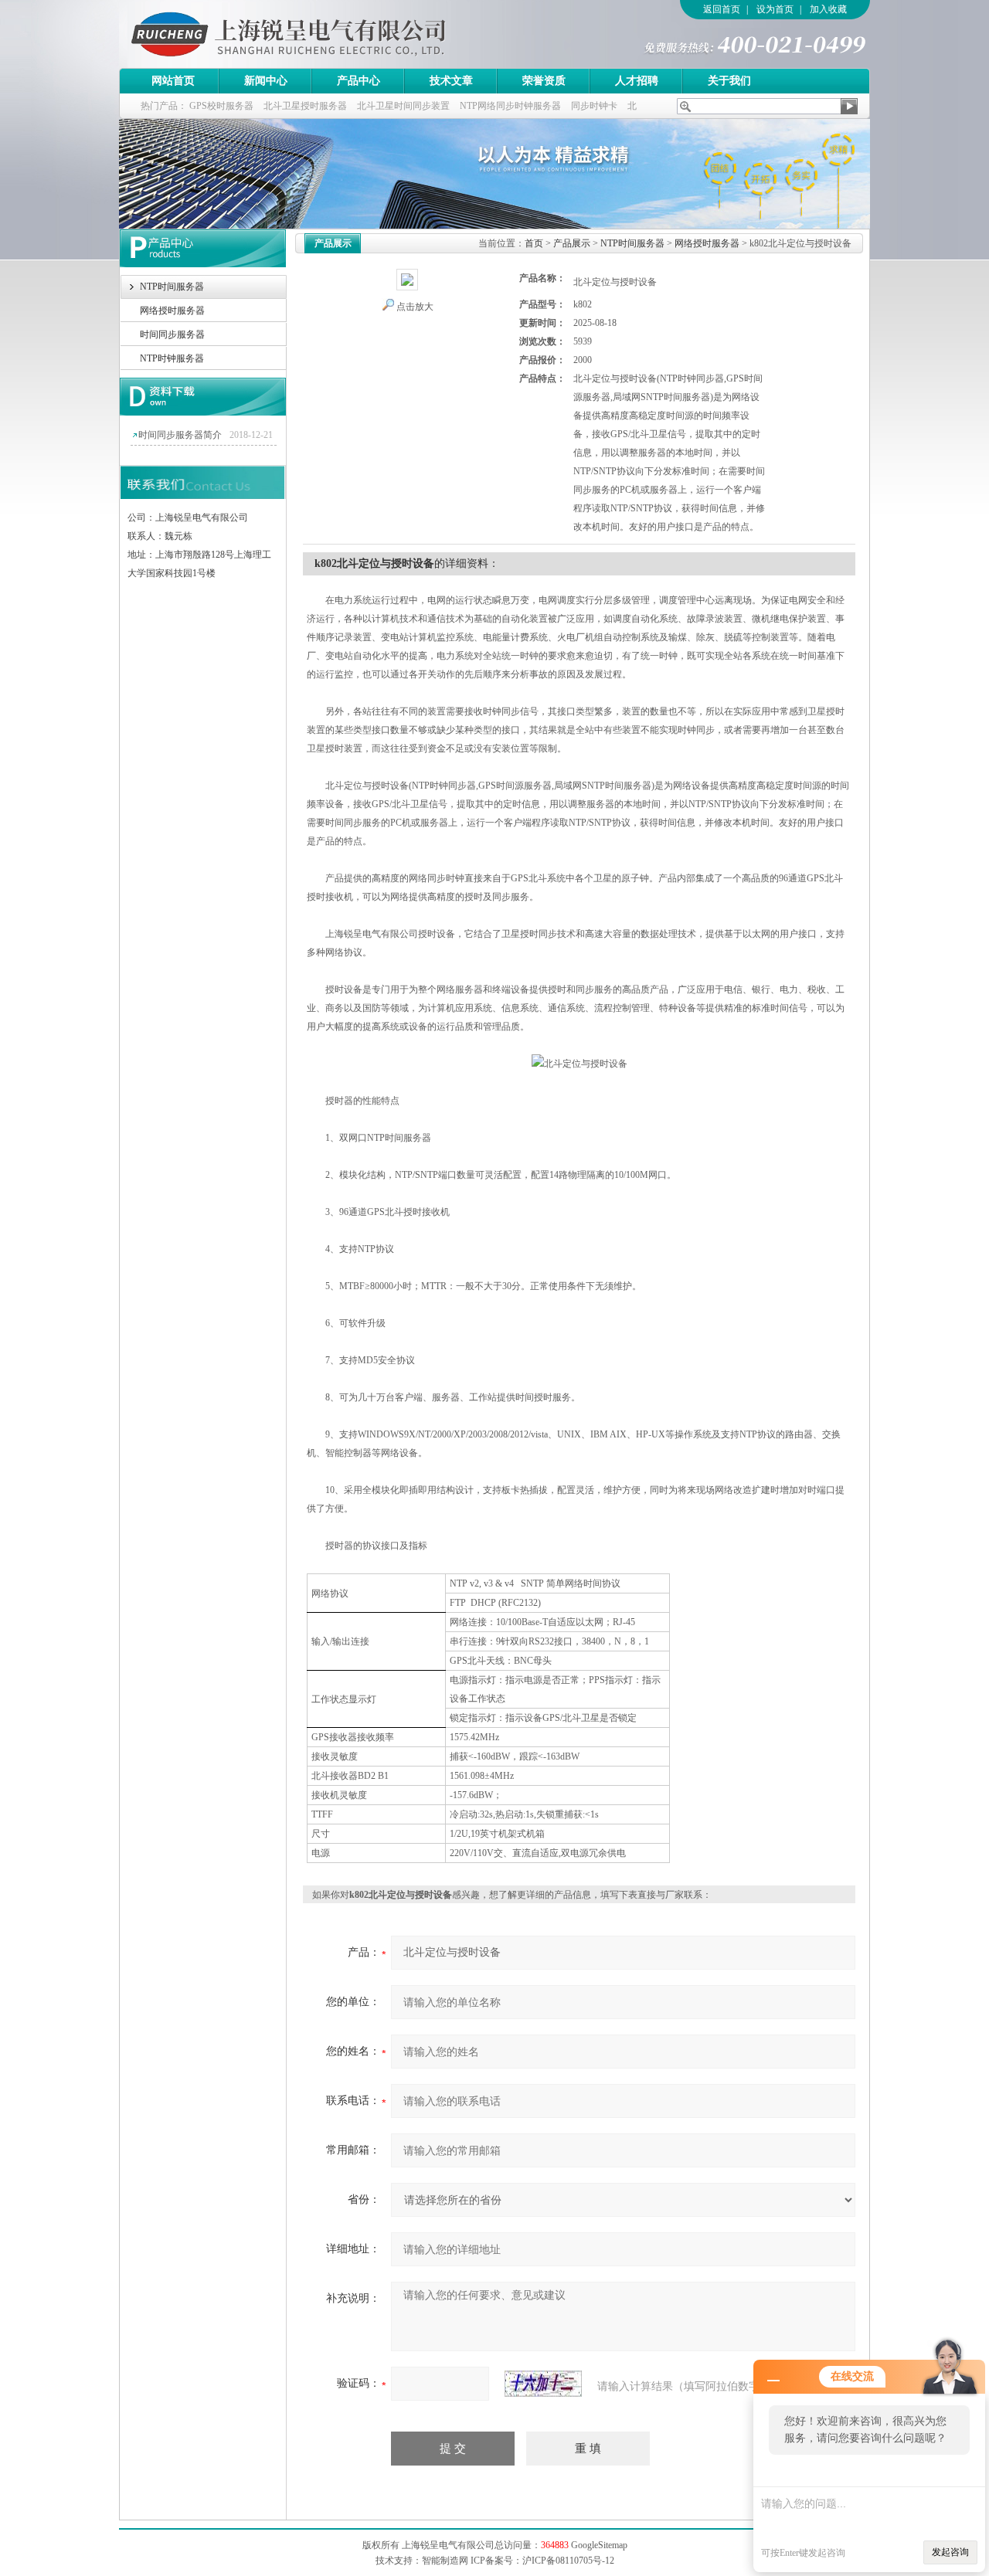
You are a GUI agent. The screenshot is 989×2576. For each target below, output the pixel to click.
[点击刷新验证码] (543, 2384)
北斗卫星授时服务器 (305, 106)
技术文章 (451, 81)
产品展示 (572, 243)
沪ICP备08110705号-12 (568, 2561)
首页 (534, 243)
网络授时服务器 (172, 311)
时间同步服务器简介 (180, 435)
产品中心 (359, 81)
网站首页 (173, 81)
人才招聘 (637, 81)
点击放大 (415, 307)
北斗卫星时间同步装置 (403, 106)
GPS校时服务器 (221, 106)
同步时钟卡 (594, 106)
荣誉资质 (544, 81)
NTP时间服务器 (172, 287)
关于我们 (729, 81)
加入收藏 (828, 9)
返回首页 (722, 9)
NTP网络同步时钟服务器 (510, 106)
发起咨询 (950, 2552)
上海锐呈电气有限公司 (331, 34)
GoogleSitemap (599, 2545)
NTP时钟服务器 (172, 358)
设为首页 (775, 9)
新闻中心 (266, 81)
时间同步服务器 (172, 334)
